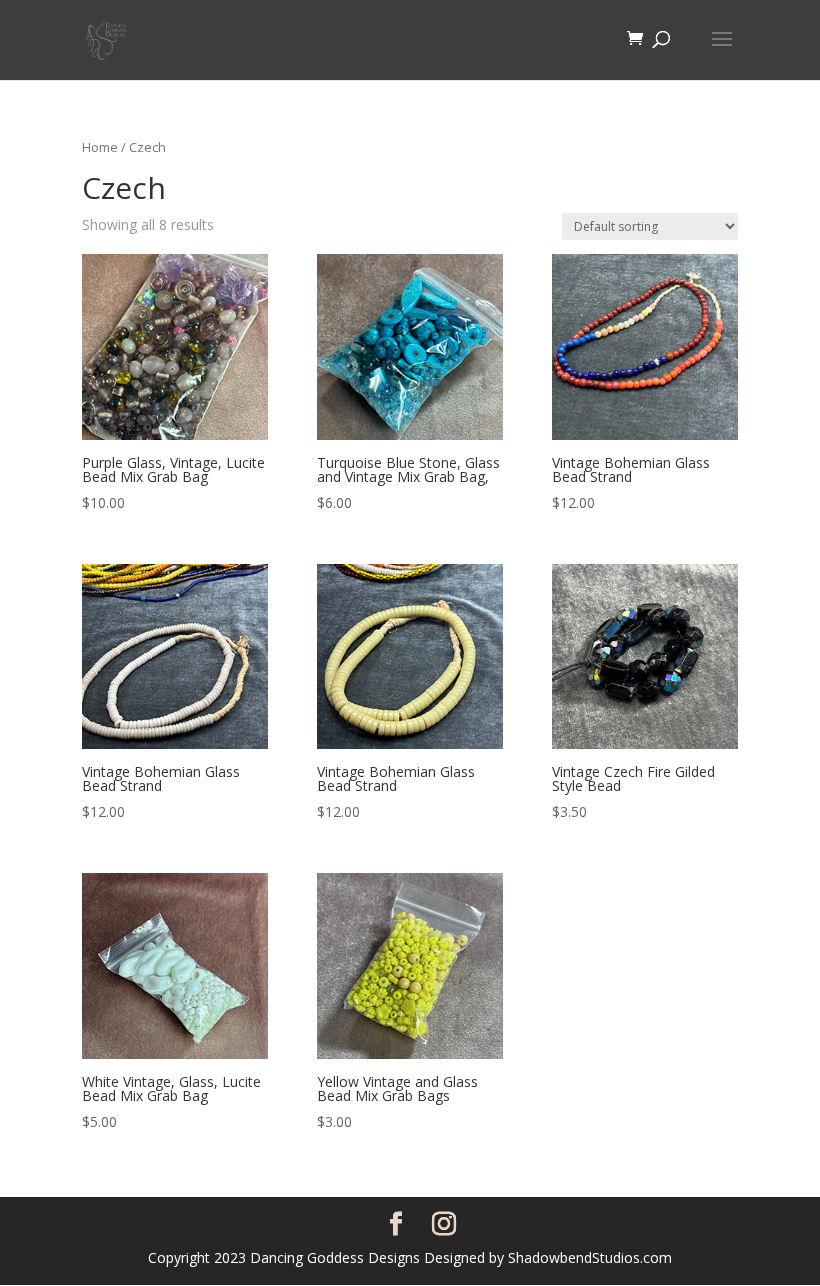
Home (100, 147)
